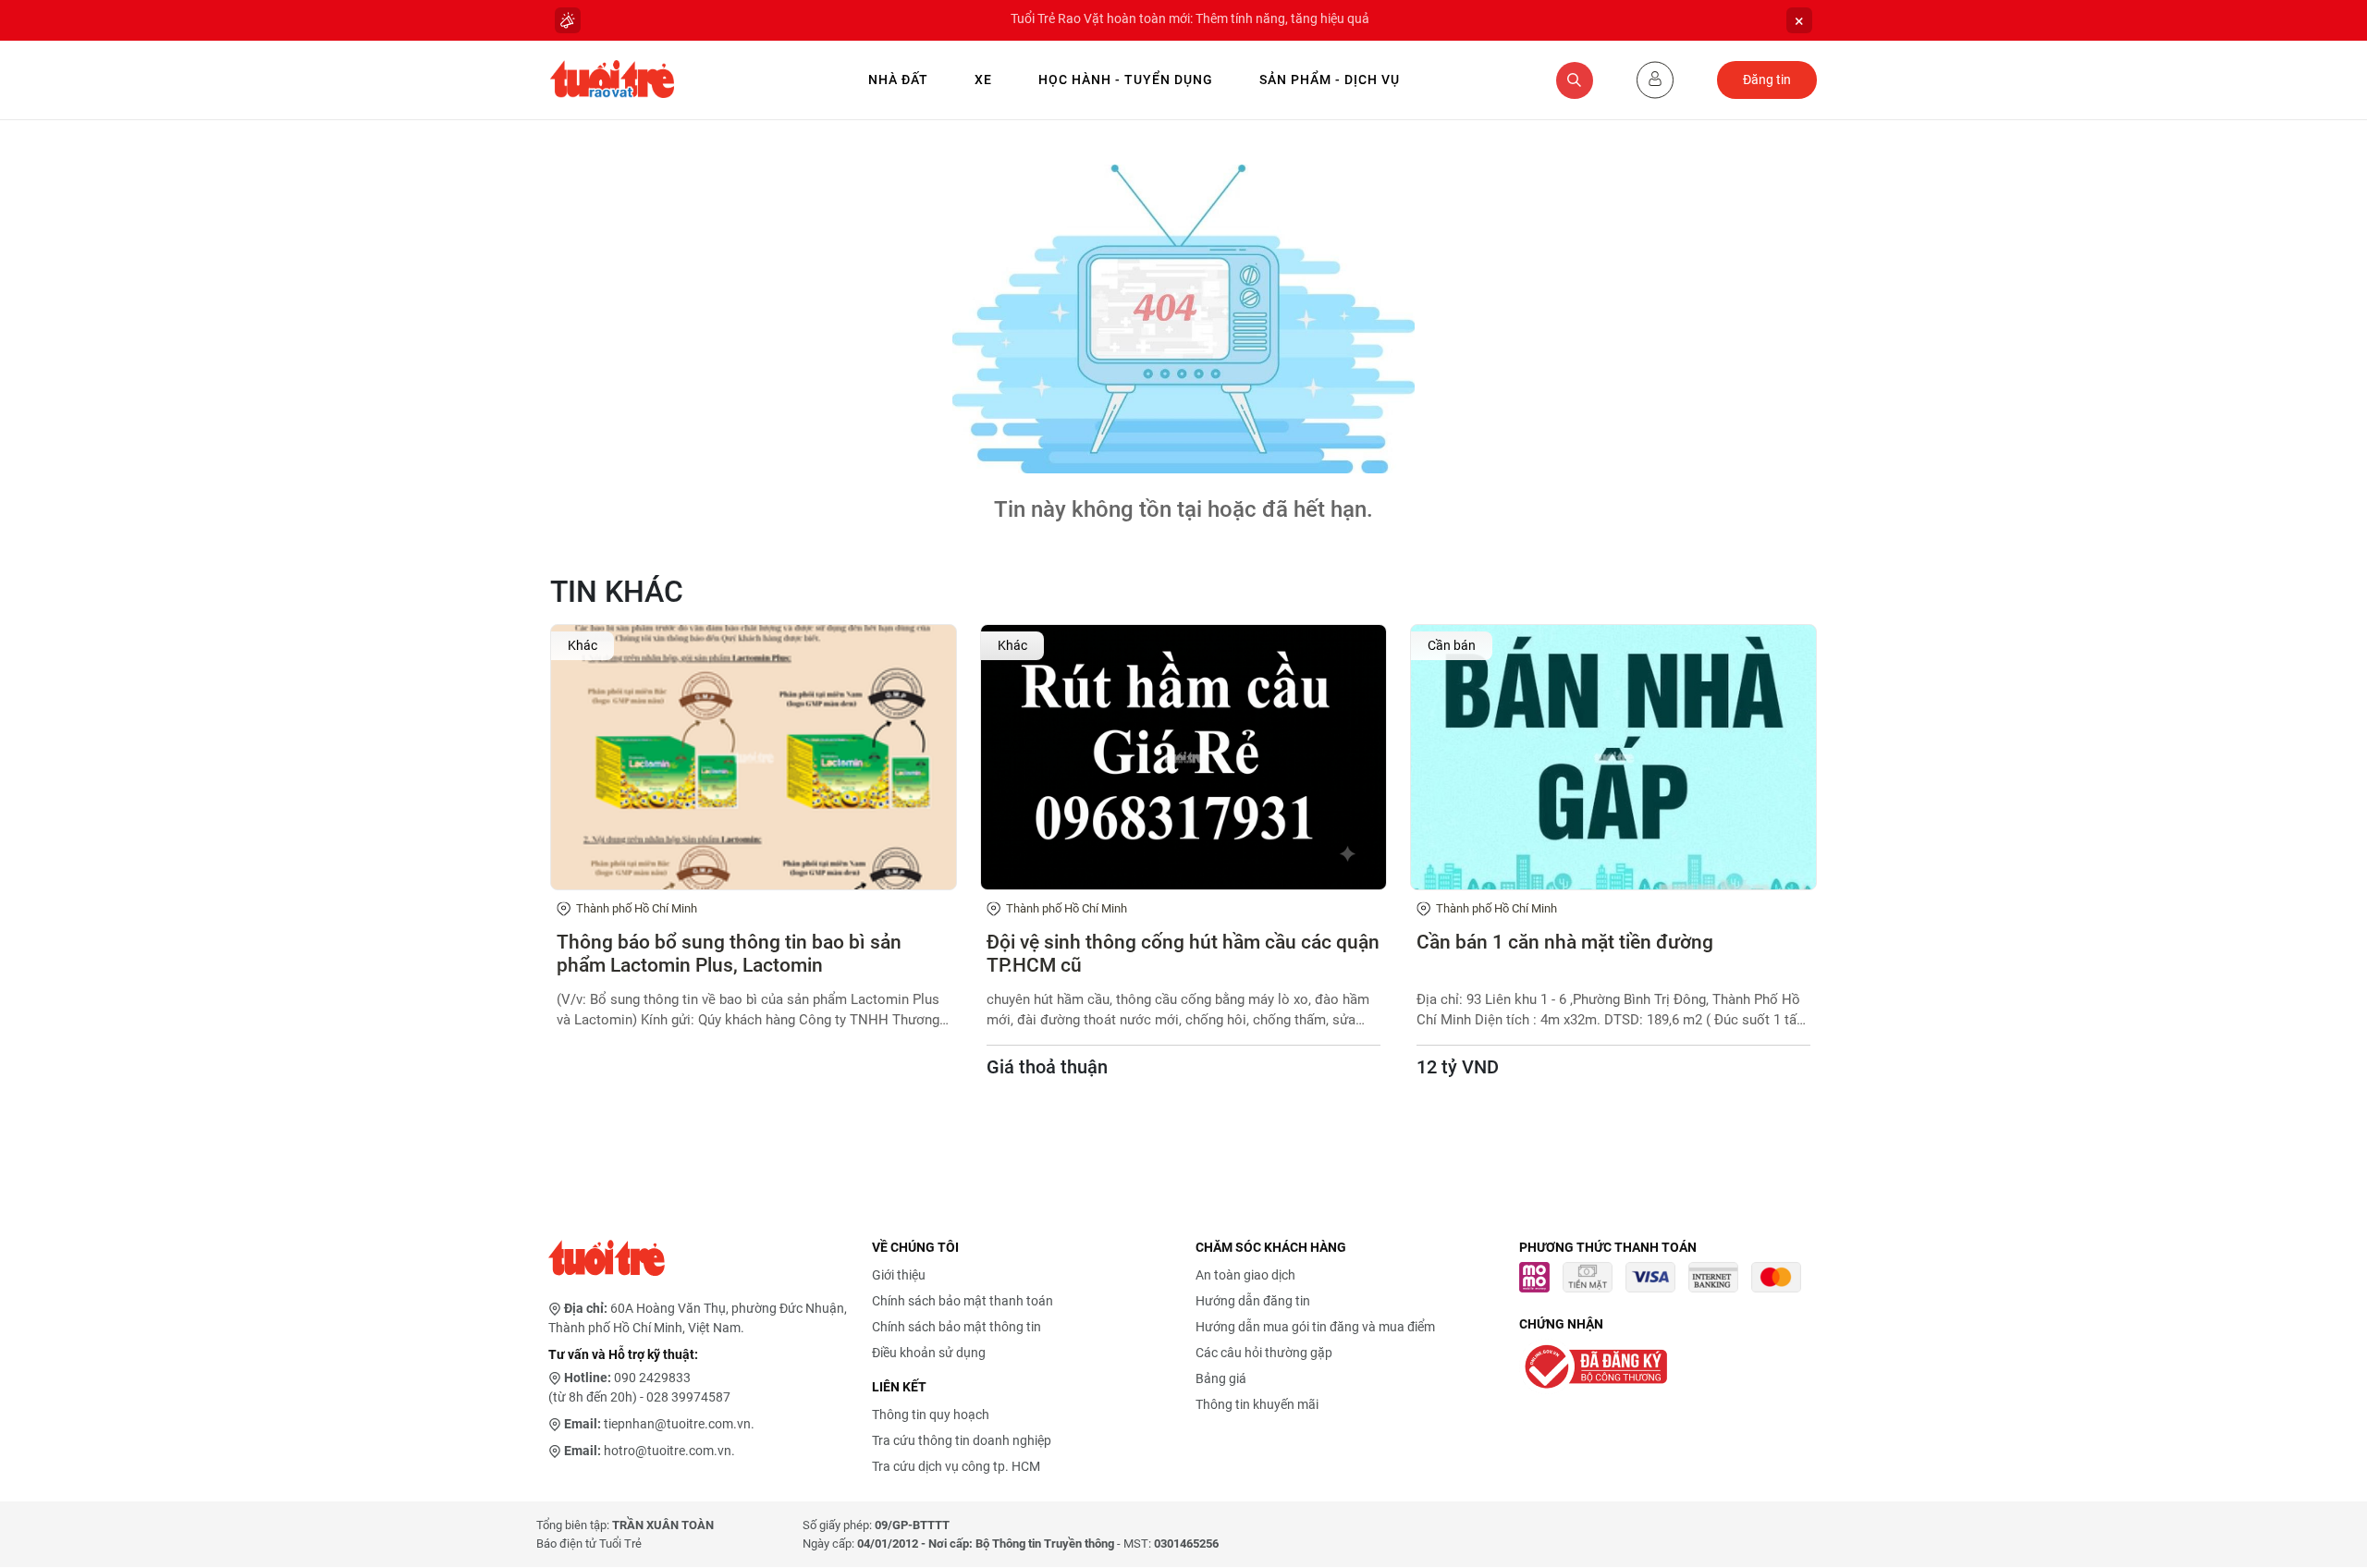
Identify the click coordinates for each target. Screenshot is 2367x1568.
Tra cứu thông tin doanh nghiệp (962, 1440)
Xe (983, 80)
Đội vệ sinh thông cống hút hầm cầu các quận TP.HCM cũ (1183, 954)
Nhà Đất (898, 80)
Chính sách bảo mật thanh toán (963, 1301)
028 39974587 (688, 1397)
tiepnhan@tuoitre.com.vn (677, 1424)
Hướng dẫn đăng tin (1253, 1301)
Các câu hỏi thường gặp (1264, 1353)
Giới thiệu (899, 1275)
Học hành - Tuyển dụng (1126, 80)
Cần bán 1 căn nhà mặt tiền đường (1565, 942)
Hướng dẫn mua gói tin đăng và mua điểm (1315, 1327)
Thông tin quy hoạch (931, 1415)
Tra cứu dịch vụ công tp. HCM (956, 1466)
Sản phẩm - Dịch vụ (1330, 80)
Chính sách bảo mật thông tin (957, 1327)
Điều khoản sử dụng (929, 1353)
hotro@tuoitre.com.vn (668, 1451)
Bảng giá (1221, 1378)
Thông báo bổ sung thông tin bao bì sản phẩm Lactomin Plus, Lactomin (729, 954)
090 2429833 (652, 1378)
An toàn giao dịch (1245, 1275)
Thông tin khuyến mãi (1257, 1404)
